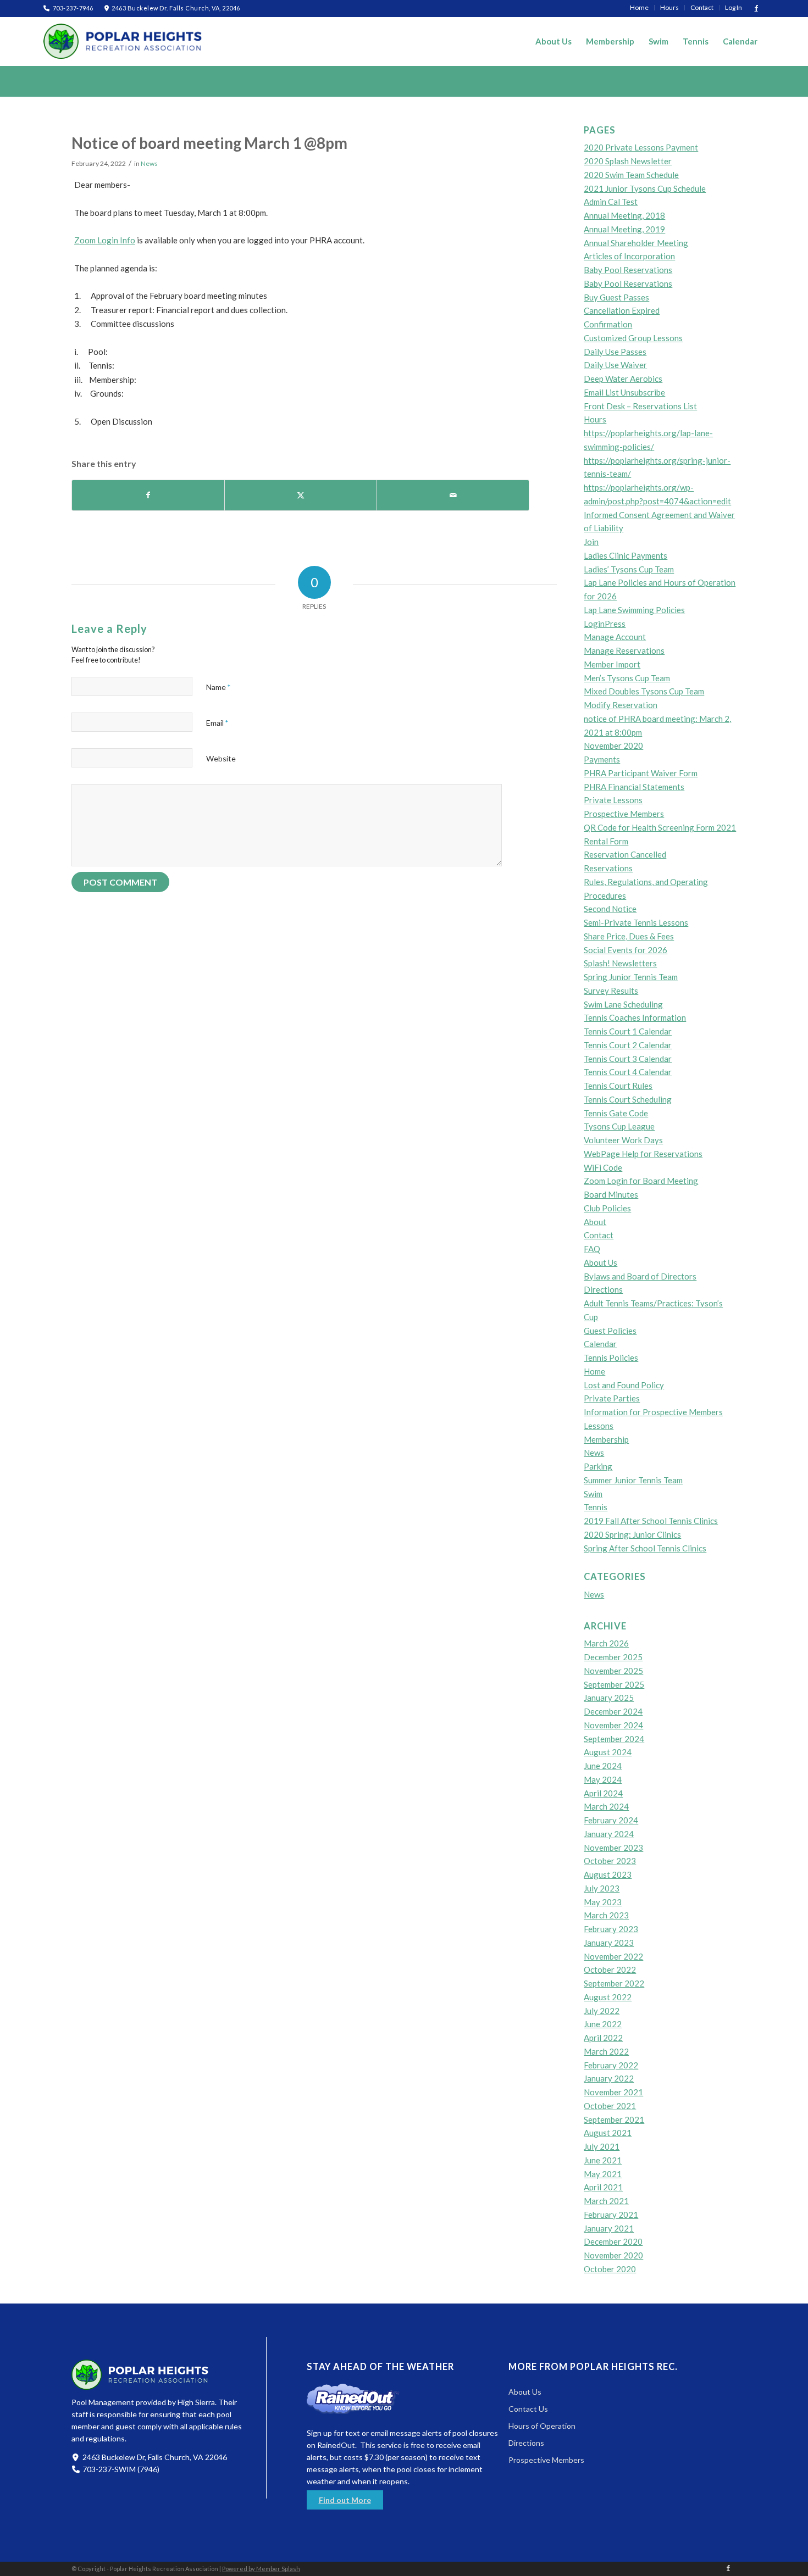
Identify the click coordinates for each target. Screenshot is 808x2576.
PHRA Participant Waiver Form (641, 773)
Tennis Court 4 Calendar (628, 1072)
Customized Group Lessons (633, 338)
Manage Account (615, 637)
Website (221, 758)
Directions (603, 1289)
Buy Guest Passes (616, 297)
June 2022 (603, 2024)
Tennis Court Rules (618, 1086)
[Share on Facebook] (148, 495)
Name (218, 687)
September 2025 (614, 1684)
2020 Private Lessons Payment (641, 147)
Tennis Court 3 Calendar (628, 1059)
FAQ (592, 1249)
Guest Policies (610, 1331)
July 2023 (602, 1888)
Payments (602, 759)
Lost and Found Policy (624, 1385)
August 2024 (608, 1752)
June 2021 (603, 2160)
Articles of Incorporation (629, 256)
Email (217, 723)
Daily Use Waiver (615, 365)
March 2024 (606, 1806)
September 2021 (614, 2119)
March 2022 (606, 2051)
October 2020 (610, 2269)
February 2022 (611, 2065)
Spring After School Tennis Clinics (645, 1548)
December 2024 (613, 1711)
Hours (595, 419)
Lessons (599, 1426)
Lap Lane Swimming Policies (634, 610)
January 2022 (609, 2078)
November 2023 (613, 1848)
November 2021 (613, 2092)
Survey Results (611, 991)
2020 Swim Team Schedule (631, 175)
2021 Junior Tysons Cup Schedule (645, 188)
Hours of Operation (542, 2426)
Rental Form (606, 841)
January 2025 (609, 1698)
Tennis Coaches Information (635, 1017)
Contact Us (528, 2409)
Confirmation (608, 324)
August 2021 (608, 2133)
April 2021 (603, 2187)
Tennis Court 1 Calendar (628, 1031)
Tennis (596, 1507)
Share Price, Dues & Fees (629, 936)
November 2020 (613, 745)
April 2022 (603, 2038)
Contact (599, 1235)
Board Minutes (611, 1194)
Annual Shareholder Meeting (636, 243)
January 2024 (609, 1834)
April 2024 (603, 1793)
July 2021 (602, 2146)
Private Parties (612, 1398)
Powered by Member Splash (261, 2569)
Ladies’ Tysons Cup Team (629, 569)
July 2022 (602, 2011)
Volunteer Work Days (623, 1140)
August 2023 (608, 1874)
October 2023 (610, 1861)
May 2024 (603, 1779)
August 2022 (608, 1997)
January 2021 (609, 2228)
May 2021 (603, 2174)
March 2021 (606, 2201)
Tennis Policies (611, 1357)
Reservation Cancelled (625, 854)
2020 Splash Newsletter (628, 161)
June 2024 (603, 1766)
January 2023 (609, 1943)
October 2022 (610, 1969)
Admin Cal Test (611, 202)
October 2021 (610, 2106)
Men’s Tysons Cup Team (627, 678)
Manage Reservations (624, 650)
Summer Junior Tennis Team (633, 1480)
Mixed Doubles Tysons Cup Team (644, 691)
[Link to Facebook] (756, 8)
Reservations (608, 868)
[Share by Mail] (453, 495)
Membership (606, 1439)
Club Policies (607, 1208)
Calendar (600, 1344)
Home (594, 1371)
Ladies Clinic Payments (626, 555)
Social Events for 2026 (626, 950)
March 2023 (606, 1915)
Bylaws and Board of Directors (640, 1276)
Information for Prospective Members (653, 1412)
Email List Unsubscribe (624, 392)
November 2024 (613, 1725)
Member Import (612, 664)
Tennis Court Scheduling (628, 1099)
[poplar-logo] (123, 41)
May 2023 (603, 1902)
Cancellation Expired (622, 310)
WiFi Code (603, 1167)
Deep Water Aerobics (623, 379)
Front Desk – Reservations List (640, 406)
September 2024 (614, 1739)
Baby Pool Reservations (628, 270)
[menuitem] (640, 8)
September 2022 (614, 1983)
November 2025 (613, 1671)
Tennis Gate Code (616, 1113)
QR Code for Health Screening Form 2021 (660, 827)
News (149, 163)
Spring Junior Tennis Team (631, 977)
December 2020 (613, 2241)
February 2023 (611, 1929)
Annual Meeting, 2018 (624, 215)
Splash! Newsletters (620, 963)
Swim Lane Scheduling (623, 1004)
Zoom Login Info (105, 240)
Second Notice (610, 909)
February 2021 (611, 2215)
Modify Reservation (621, 705)
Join (591, 542)
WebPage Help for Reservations (643, 1154)
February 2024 (611, 1820)
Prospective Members (624, 814)
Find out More (345, 2500)
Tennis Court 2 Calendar (628, 1045)
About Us (601, 1262)
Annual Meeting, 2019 (624, 229)
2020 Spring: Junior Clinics (632, 1534)
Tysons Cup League (619, 1126)
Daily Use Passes (615, 352)
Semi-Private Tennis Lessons (636, 922)
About (595, 1222)
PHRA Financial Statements (634, 787)
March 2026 (606, 1643)
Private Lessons (613, 800)
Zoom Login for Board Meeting (641, 1181)
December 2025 (613, 1657)
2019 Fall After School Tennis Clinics (651, 1521)
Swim (593, 1494)
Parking (598, 1466)
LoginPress (605, 624)
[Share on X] (301, 495)
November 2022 (613, 1956)
